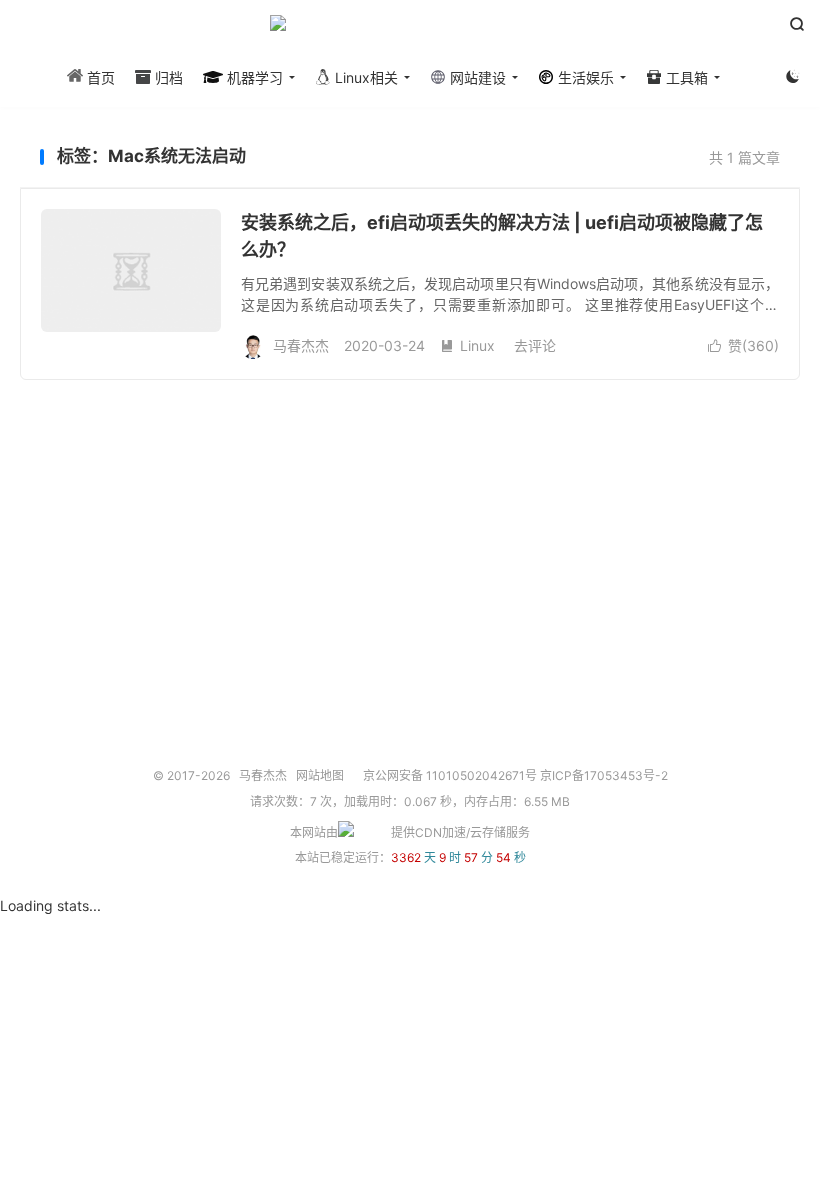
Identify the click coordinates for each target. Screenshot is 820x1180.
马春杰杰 (410, 31)
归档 (167, 77)
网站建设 (476, 77)
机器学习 (253, 77)
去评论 (535, 345)
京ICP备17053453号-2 (604, 775)
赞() (743, 345)
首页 (99, 77)
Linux (467, 345)
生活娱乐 (584, 77)
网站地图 (320, 775)
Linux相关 (364, 77)
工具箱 (685, 77)
